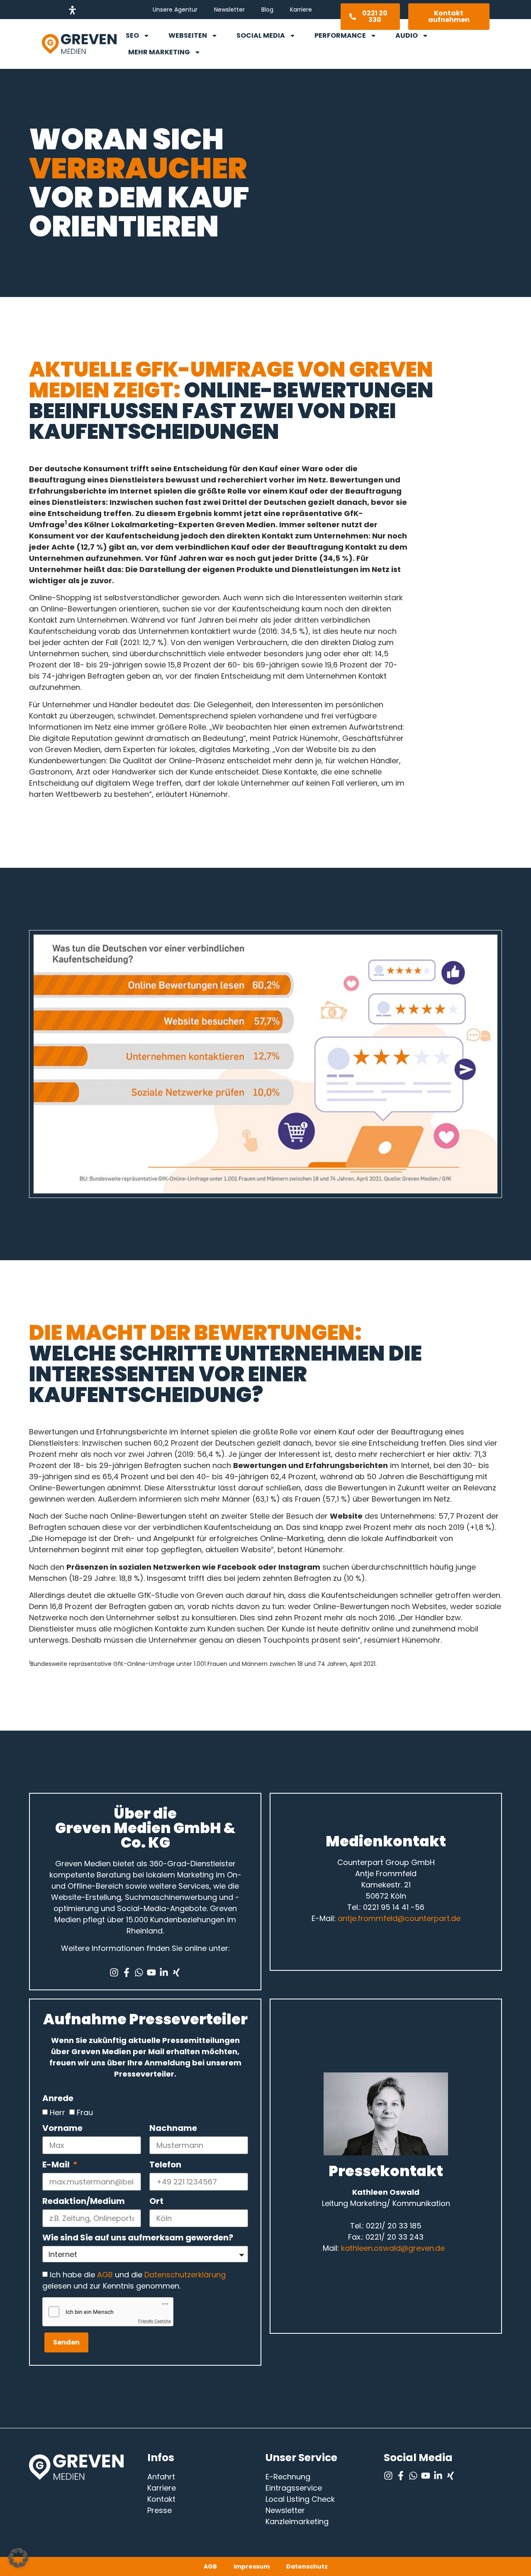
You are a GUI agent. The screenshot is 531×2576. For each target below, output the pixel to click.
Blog (267, 10)
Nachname (173, 2129)
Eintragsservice (294, 2488)
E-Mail (57, 2165)
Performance (340, 35)
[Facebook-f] (127, 1972)
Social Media (261, 35)
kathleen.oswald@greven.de (393, 2248)
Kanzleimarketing (297, 2521)
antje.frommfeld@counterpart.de (399, 1918)
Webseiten (188, 35)
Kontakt (161, 2499)
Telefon (165, 2165)
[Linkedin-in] (164, 1972)
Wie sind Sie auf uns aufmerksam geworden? (138, 2238)
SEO (132, 35)
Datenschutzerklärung (185, 2275)
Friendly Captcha (155, 2321)
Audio (407, 35)
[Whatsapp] (139, 1972)
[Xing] (176, 1972)
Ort (156, 2202)
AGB (105, 2275)
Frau (85, 2112)
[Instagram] (114, 1972)
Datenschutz (307, 2566)
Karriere (301, 10)
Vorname (62, 2129)
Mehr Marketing (159, 52)
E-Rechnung (288, 2477)
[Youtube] (151, 1972)
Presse (160, 2510)
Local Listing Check (300, 2499)
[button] (18, 2558)
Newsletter (229, 10)
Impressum (252, 2566)
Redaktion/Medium (84, 2202)
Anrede (58, 2099)
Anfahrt (161, 2477)
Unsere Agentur (175, 10)
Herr (57, 2112)
